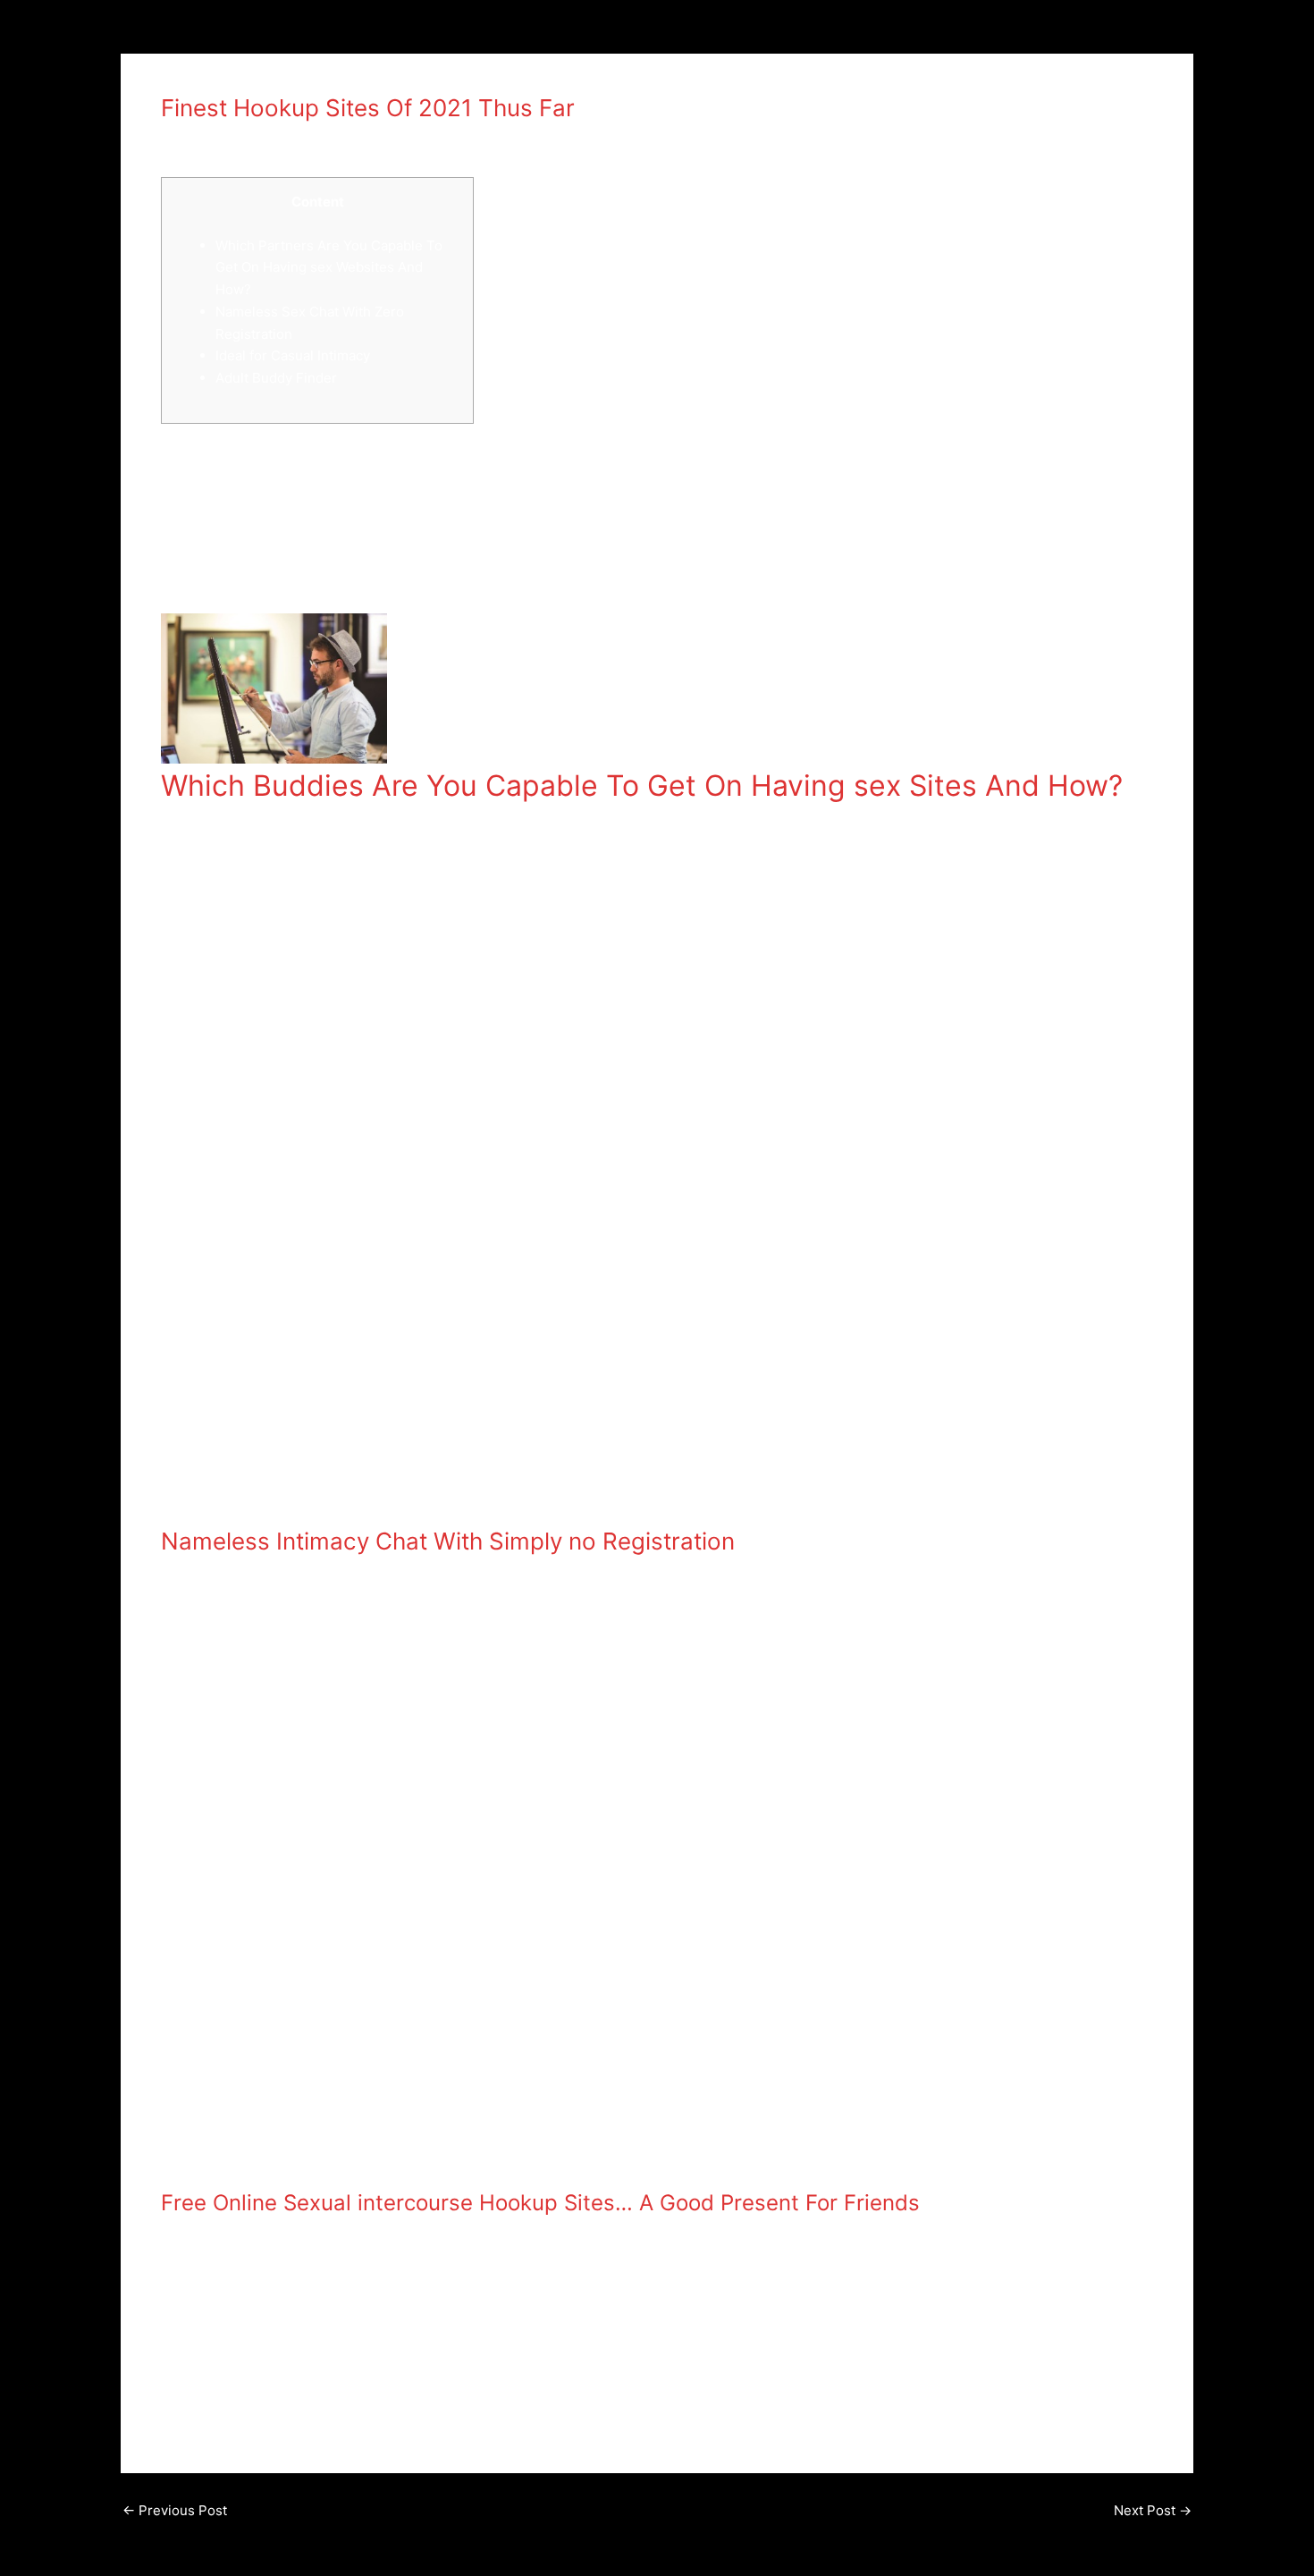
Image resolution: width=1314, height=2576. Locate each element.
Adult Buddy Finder (276, 378)
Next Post (1153, 2510)
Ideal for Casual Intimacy (293, 355)
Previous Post (175, 2510)
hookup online (214, 140)
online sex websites (480, 580)
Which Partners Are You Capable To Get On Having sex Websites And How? (329, 268)
